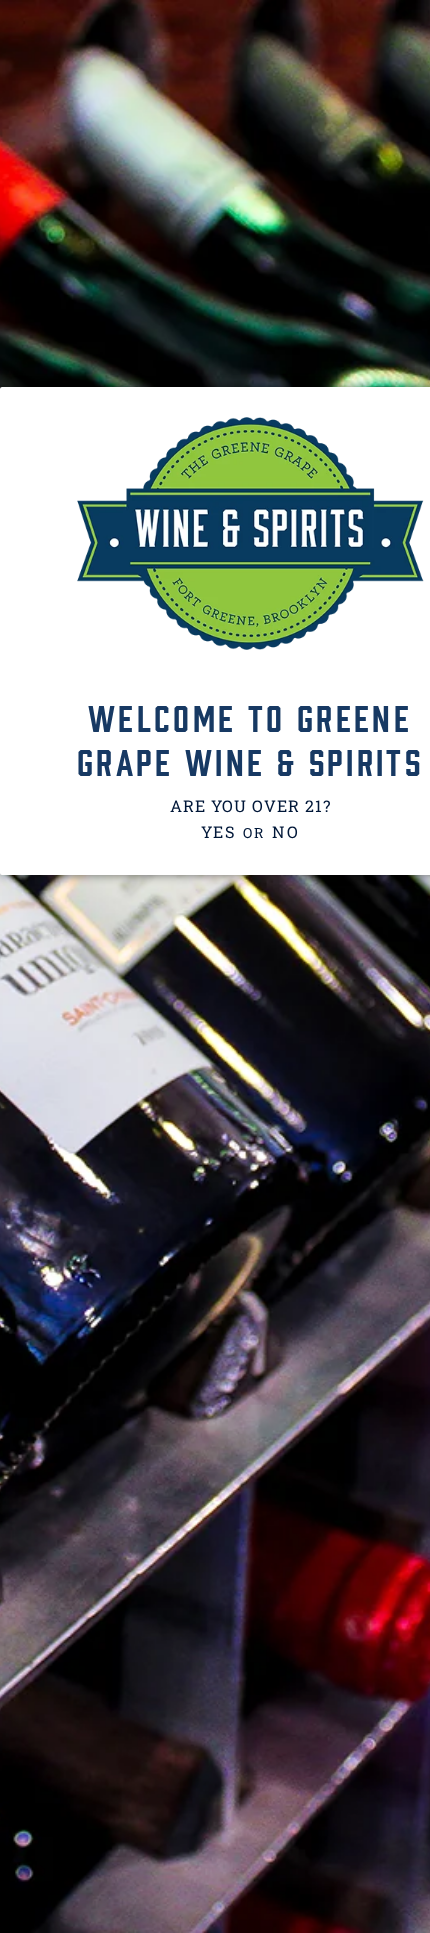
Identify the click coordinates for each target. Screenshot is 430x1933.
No (285, 831)
